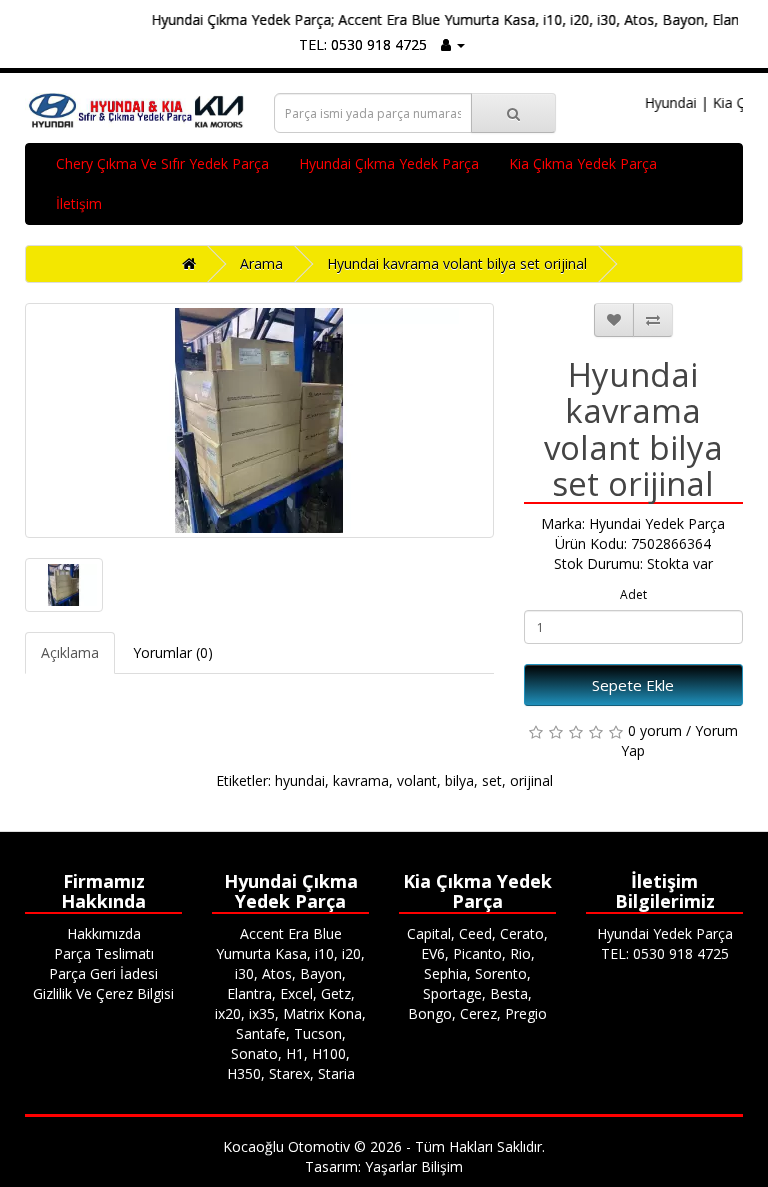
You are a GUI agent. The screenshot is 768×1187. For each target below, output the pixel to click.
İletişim (79, 203)
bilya (459, 780)
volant (417, 780)
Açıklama (70, 652)
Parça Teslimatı (104, 953)
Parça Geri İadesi (103, 973)
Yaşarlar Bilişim (414, 1166)
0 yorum (655, 730)
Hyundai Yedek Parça (657, 523)
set (492, 780)
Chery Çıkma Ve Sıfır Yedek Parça (162, 163)
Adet (633, 594)
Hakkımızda (104, 933)
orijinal (531, 780)
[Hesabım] (453, 44)
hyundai (300, 780)
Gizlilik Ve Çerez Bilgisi (103, 993)
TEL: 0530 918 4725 (363, 44)
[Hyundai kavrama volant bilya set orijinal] (259, 420)
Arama (261, 263)
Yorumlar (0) (173, 652)
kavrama (361, 780)
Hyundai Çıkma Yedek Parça (389, 163)
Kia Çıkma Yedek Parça (583, 163)
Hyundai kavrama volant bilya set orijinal (457, 263)
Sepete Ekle (633, 685)
